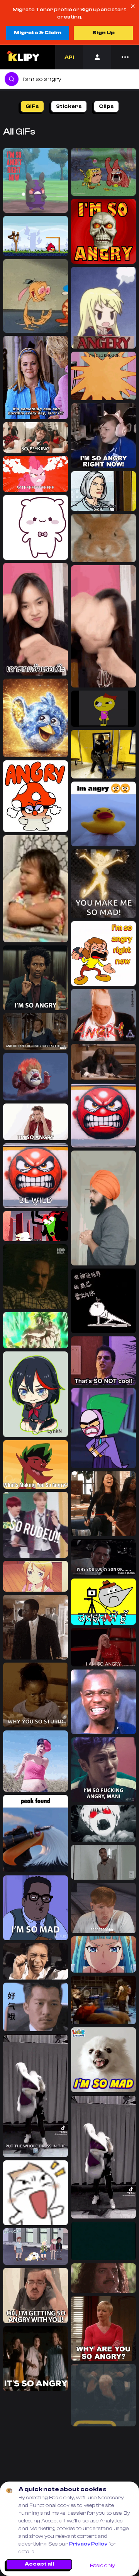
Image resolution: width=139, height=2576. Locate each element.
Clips (106, 106)
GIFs (32, 106)
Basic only (103, 2566)
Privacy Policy (88, 2544)
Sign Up (103, 33)
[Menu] (125, 57)
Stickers (69, 106)
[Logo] (23, 57)
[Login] (97, 57)
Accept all (39, 2564)
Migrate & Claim (38, 33)
